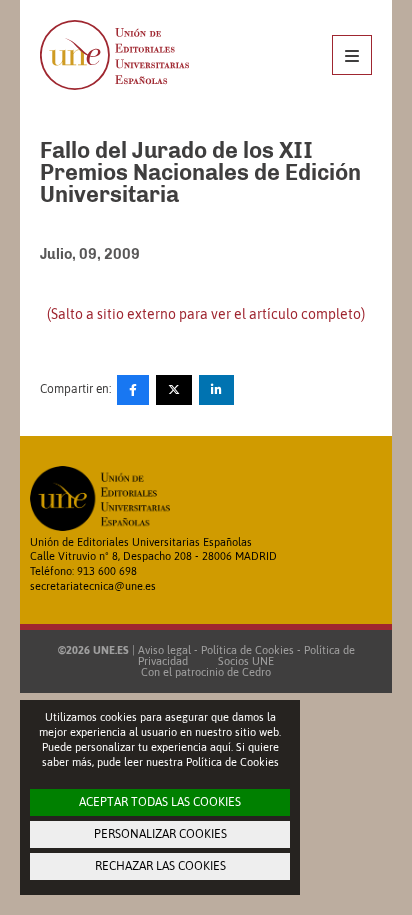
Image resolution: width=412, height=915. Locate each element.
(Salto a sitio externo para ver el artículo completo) (206, 314)
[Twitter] (174, 390)
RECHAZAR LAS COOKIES (160, 866)
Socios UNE (243, 661)
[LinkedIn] (216, 390)
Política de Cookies (247, 650)
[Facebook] (133, 390)
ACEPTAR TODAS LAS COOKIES (160, 802)
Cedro (256, 672)
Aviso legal (164, 650)
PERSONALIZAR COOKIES (160, 834)
